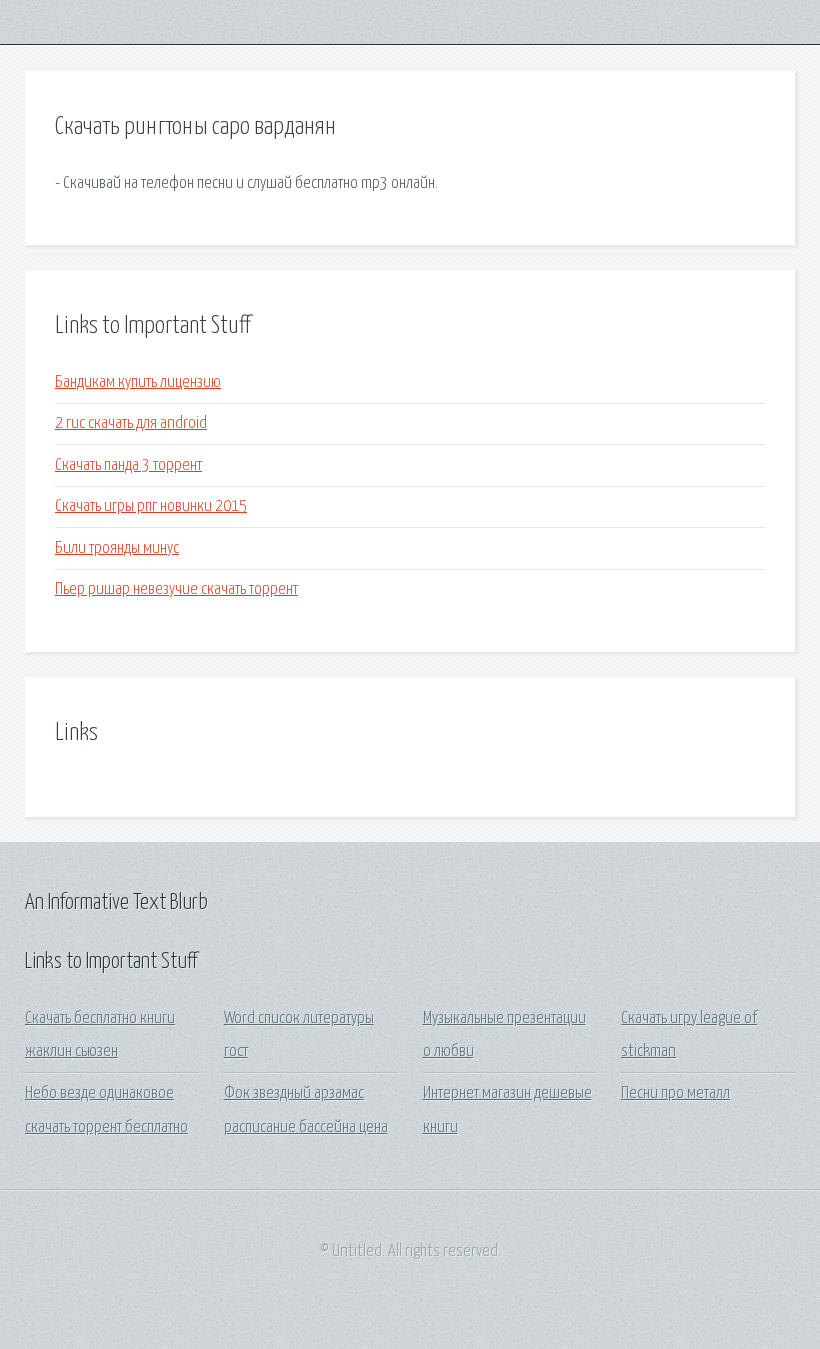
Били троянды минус (117, 548)
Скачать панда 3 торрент (128, 465)
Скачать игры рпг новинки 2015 (151, 506)
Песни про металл (675, 1093)
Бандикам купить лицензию (138, 382)
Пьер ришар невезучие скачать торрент (176, 589)
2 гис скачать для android (131, 423)
